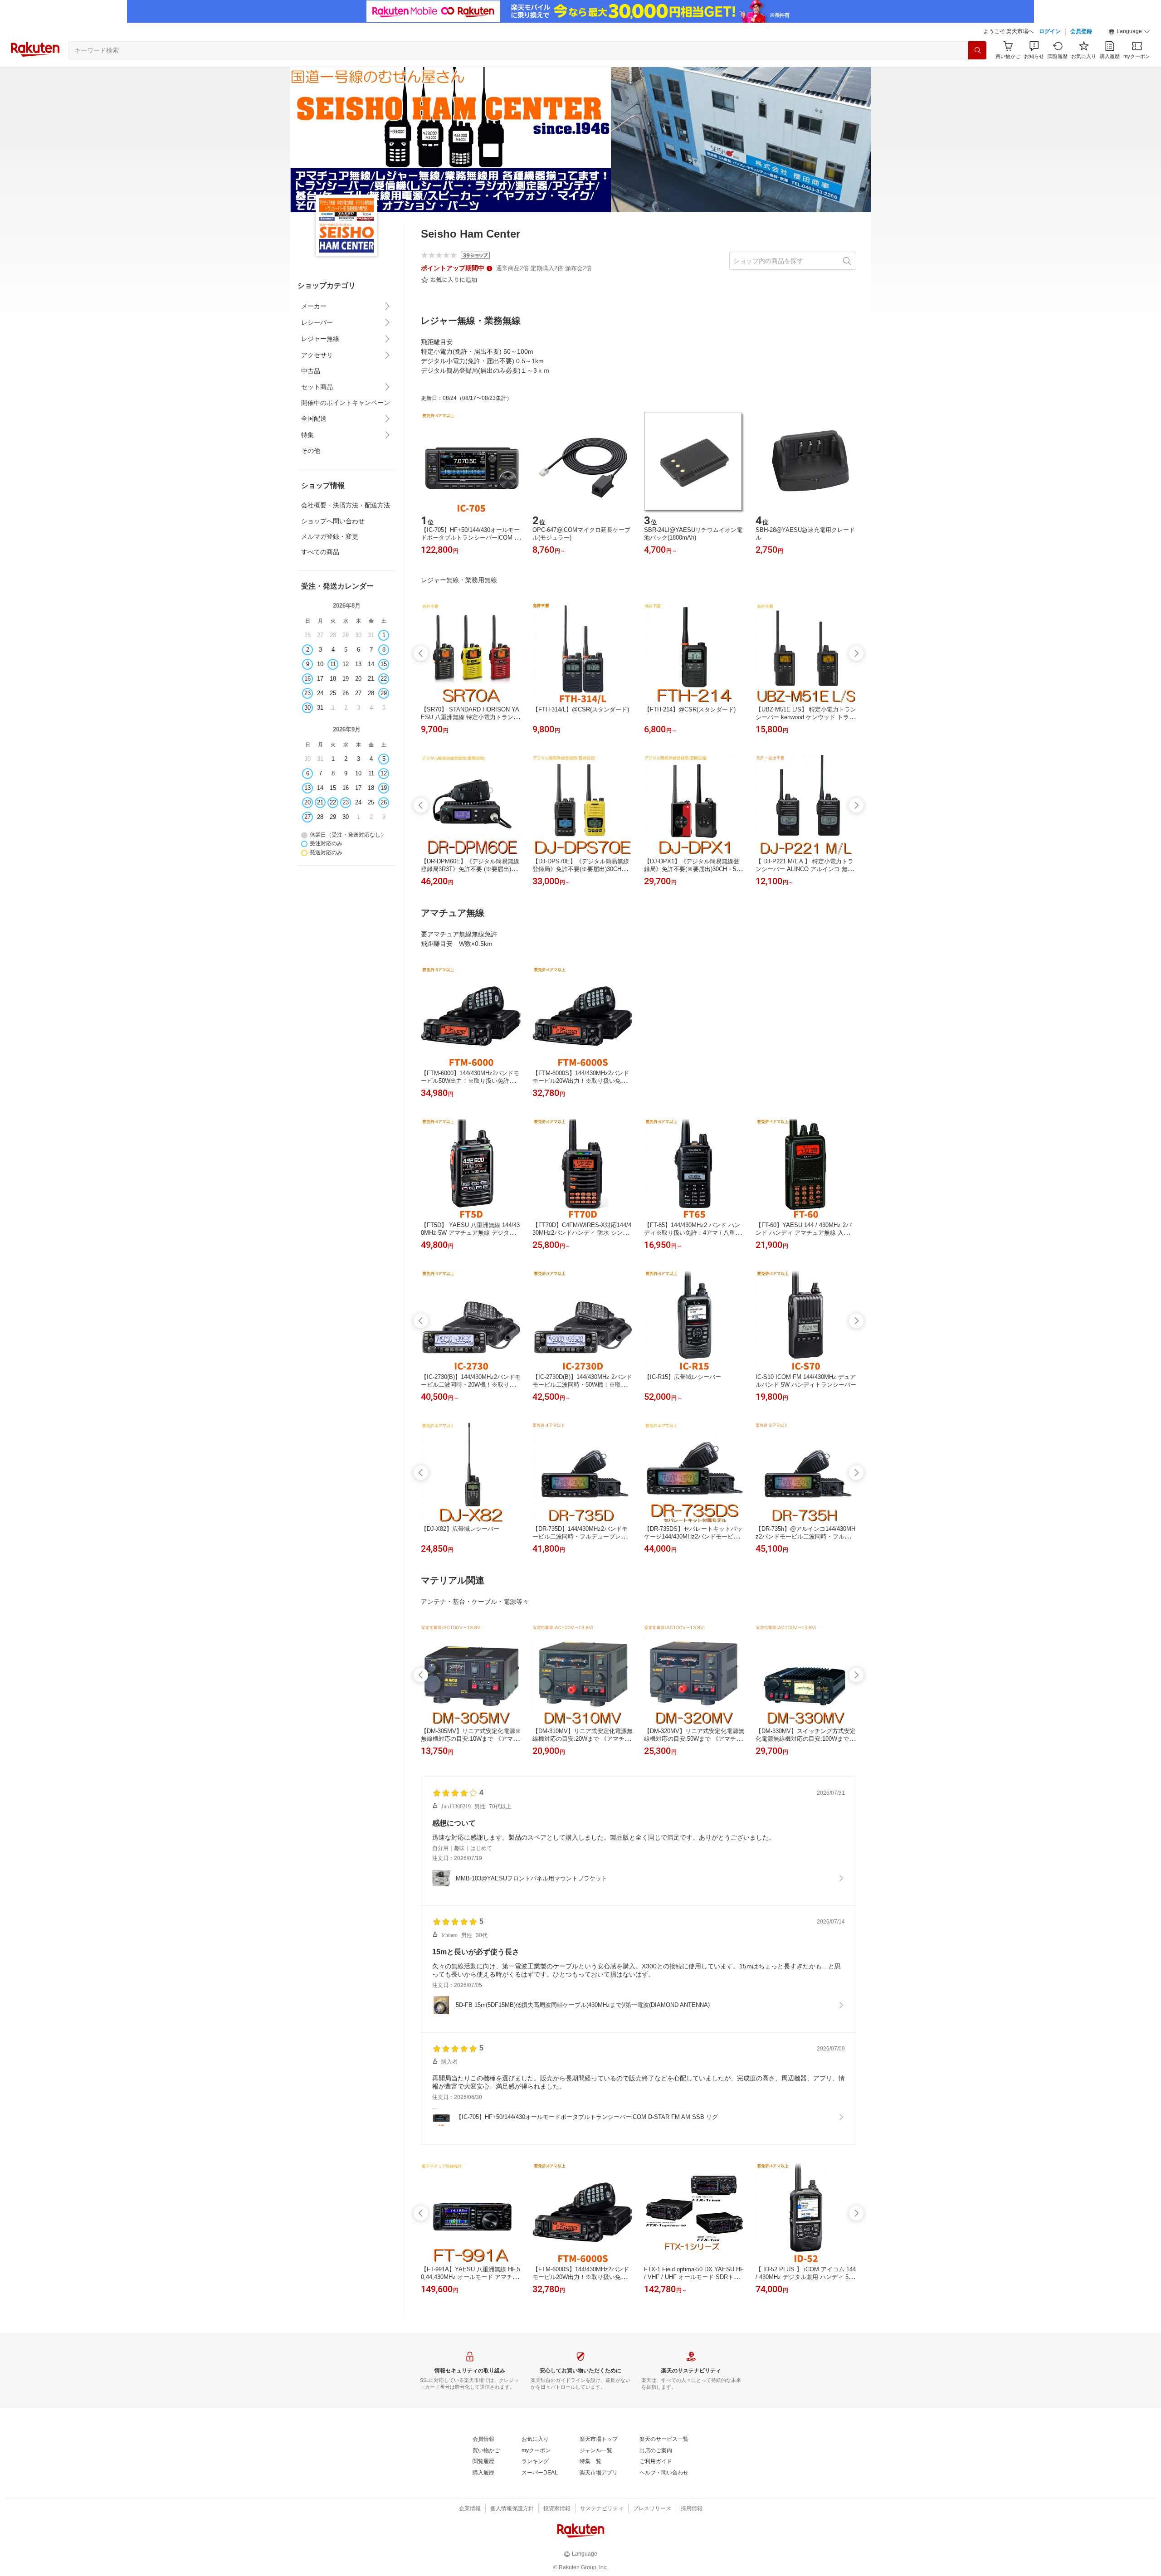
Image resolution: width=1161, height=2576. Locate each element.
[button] (1129, 32)
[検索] (977, 50)
